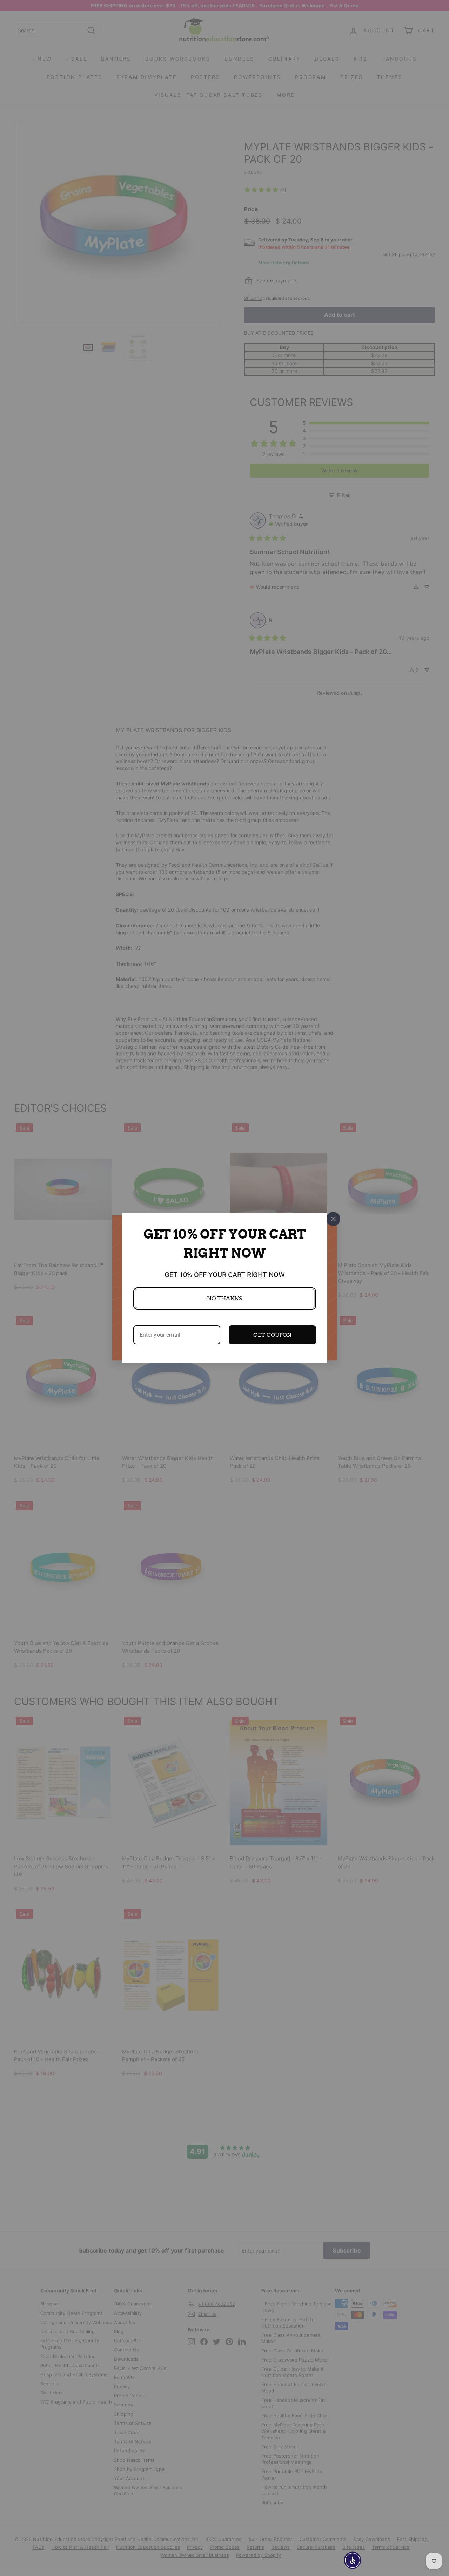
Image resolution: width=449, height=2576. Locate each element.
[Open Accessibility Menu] (353, 2560)
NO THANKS (224, 1298)
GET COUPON (272, 1335)
